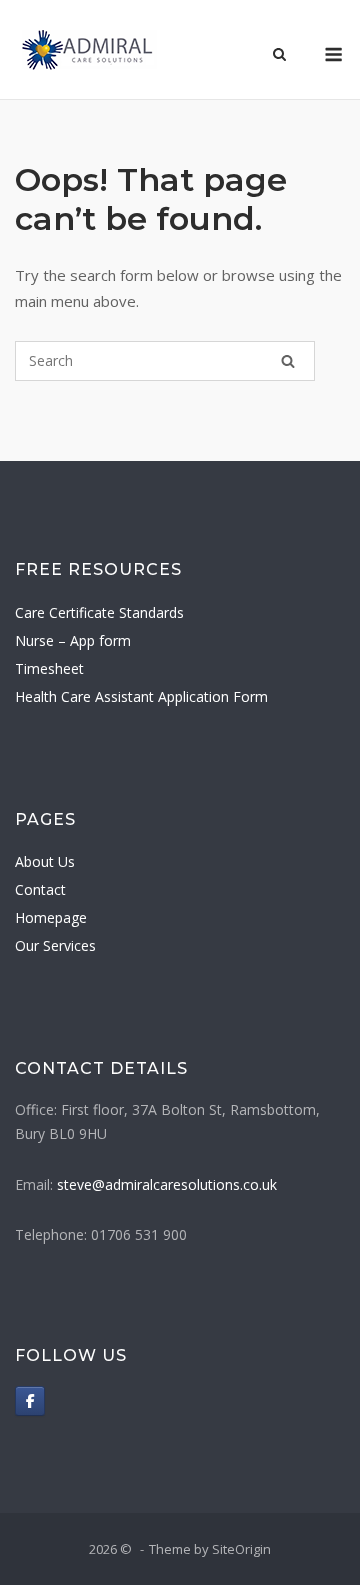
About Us (45, 861)
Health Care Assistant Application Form (141, 696)
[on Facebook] (30, 1401)
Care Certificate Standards (99, 612)
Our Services (55, 945)
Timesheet (49, 668)
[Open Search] (279, 56)
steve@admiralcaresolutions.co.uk (167, 1184)
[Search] (288, 361)
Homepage (51, 917)
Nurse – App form (73, 640)
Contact (40, 889)
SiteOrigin (241, 1549)
